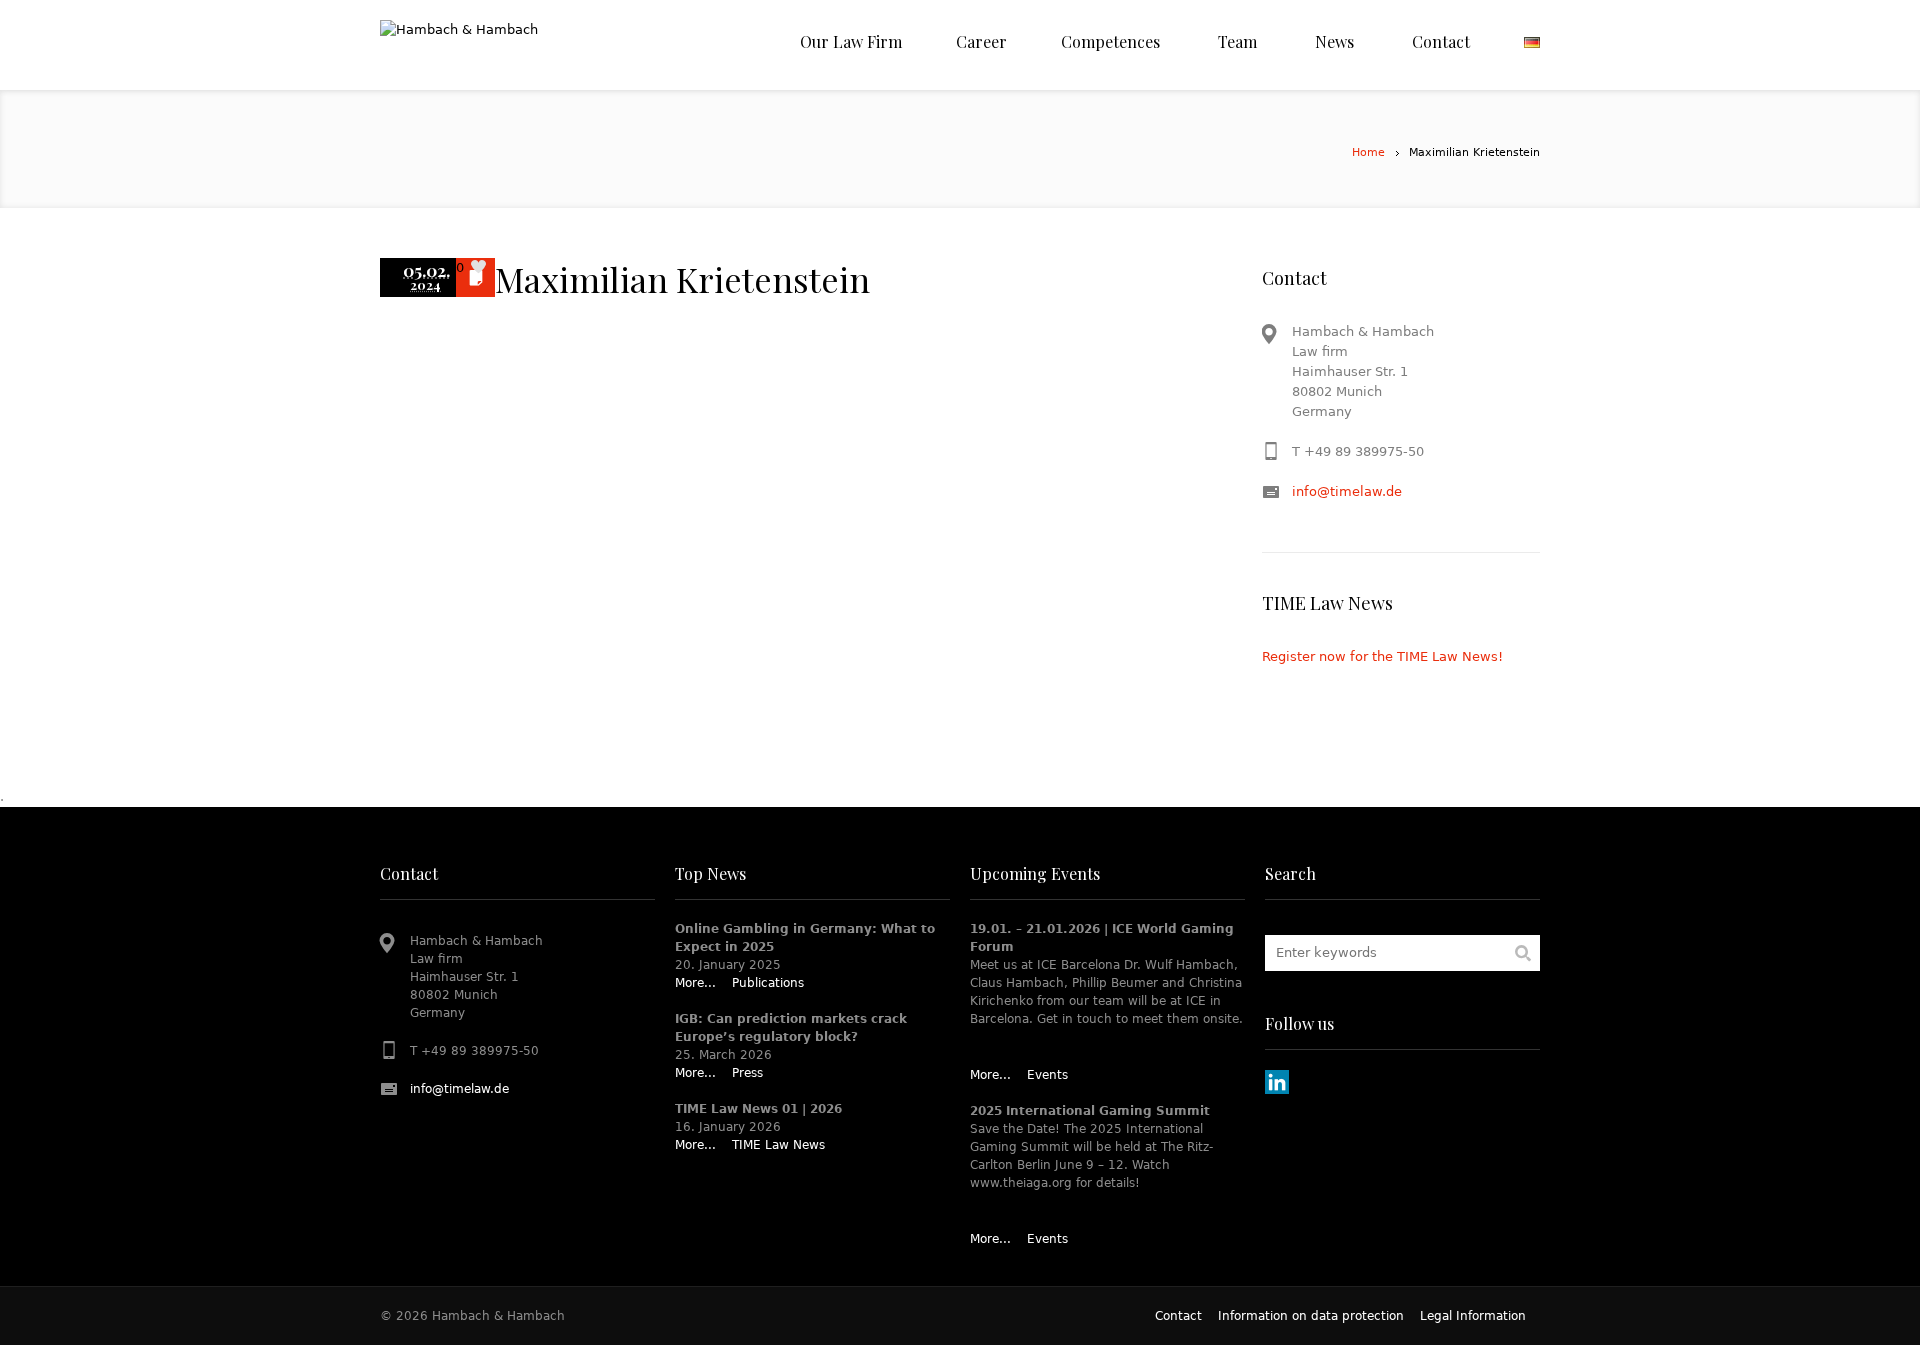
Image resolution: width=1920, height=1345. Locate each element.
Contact (1178, 1316)
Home (1368, 152)
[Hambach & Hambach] (530, 45)
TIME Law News (778, 1145)
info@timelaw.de (1347, 491)
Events (1047, 1075)
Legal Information (1473, 1316)
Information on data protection (1311, 1316)
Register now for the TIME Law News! (1382, 656)
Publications (768, 983)
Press (747, 1073)
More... (695, 983)
